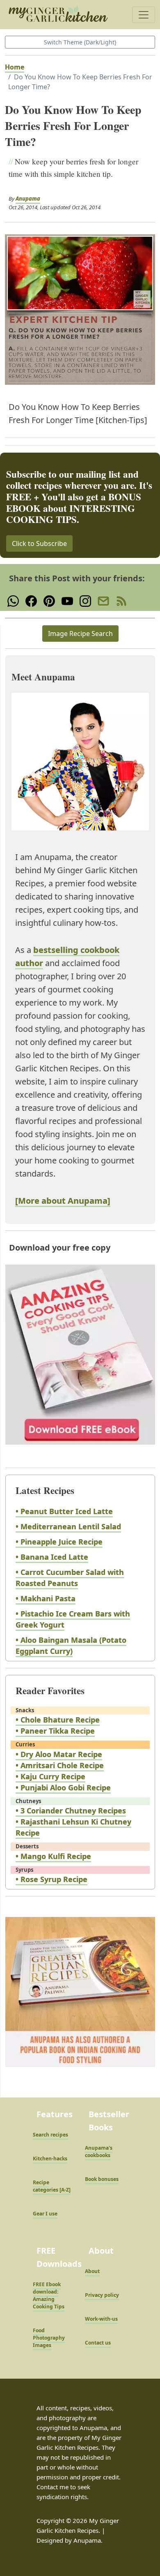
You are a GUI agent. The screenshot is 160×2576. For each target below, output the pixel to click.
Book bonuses (102, 2179)
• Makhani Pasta (46, 1598)
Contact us (98, 2343)
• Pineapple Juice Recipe (59, 1542)
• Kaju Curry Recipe (50, 1776)
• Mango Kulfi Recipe (53, 1856)
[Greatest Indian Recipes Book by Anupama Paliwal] (80, 2000)
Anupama (28, 199)
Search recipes (50, 2135)
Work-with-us (101, 2319)
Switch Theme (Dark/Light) (80, 42)
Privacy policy (102, 2295)
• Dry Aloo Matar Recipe (59, 1754)
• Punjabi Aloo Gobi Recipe (63, 1787)
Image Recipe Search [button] (80, 634)
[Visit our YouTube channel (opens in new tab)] (67, 600)
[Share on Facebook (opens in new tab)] (31, 600)
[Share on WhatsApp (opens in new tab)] (13, 600)
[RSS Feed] (121, 600)
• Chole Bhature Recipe (58, 1720)
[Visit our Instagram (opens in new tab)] (85, 600)
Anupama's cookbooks (99, 2152)
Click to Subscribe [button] (39, 543)
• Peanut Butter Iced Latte (64, 1511)
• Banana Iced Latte (52, 1557)
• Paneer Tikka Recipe (55, 1731)
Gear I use (45, 2214)
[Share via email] (103, 600)
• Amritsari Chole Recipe (60, 1765)
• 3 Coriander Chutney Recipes (71, 1811)
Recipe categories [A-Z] (52, 2186)
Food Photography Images (49, 2338)
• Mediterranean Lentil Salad (68, 1526)
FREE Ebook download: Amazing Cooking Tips (49, 2295)
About (92, 2271)
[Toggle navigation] (144, 15)
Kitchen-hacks (50, 2159)
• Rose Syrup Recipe (51, 1879)
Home (15, 67)
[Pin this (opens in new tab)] (49, 600)
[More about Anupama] (63, 1201)
